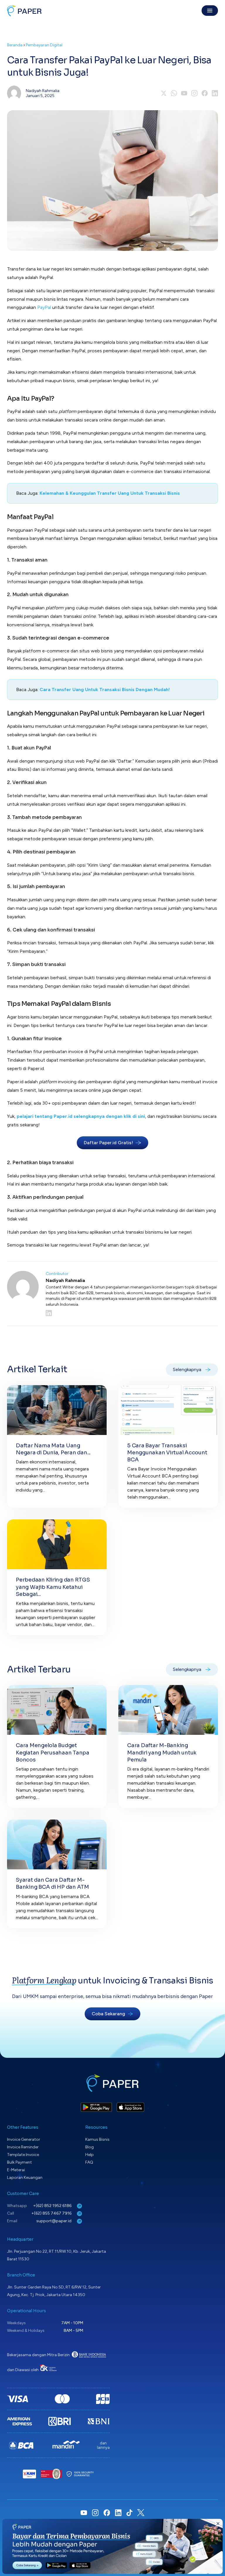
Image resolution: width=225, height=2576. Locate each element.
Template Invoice (23, 2155)
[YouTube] (184, 93)
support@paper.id (54, 2221)
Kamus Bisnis (97, 2139)
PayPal (44, 307)
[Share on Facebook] (205, 93)
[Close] (218, 2524)
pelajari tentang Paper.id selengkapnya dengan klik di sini (81, 1116)
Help (90, 2155)
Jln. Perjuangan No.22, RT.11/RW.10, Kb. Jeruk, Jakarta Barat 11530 (57, 2255)
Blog (90, 2147)
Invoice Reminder (23, 2147)
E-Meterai (16, 2170)
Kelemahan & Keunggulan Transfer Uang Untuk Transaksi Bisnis (110, 493)
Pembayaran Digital (44, 45)
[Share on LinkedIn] (215, 93)
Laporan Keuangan (25, 2178)
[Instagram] (194, 93)
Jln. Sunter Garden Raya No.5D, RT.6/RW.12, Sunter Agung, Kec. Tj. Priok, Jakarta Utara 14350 (54, 2291)
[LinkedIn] (132, 1313)
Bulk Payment (19, 2162)
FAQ (89, 2162)
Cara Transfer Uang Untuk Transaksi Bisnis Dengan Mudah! (105, 690)
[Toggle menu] (210, 11)
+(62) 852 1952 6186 (53, 2206)
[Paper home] (24, 11)
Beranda (15, 45)
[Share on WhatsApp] (174, 93)
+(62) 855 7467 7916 (52, 2213)
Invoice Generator (24, 2139)
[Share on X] (164, 93)
